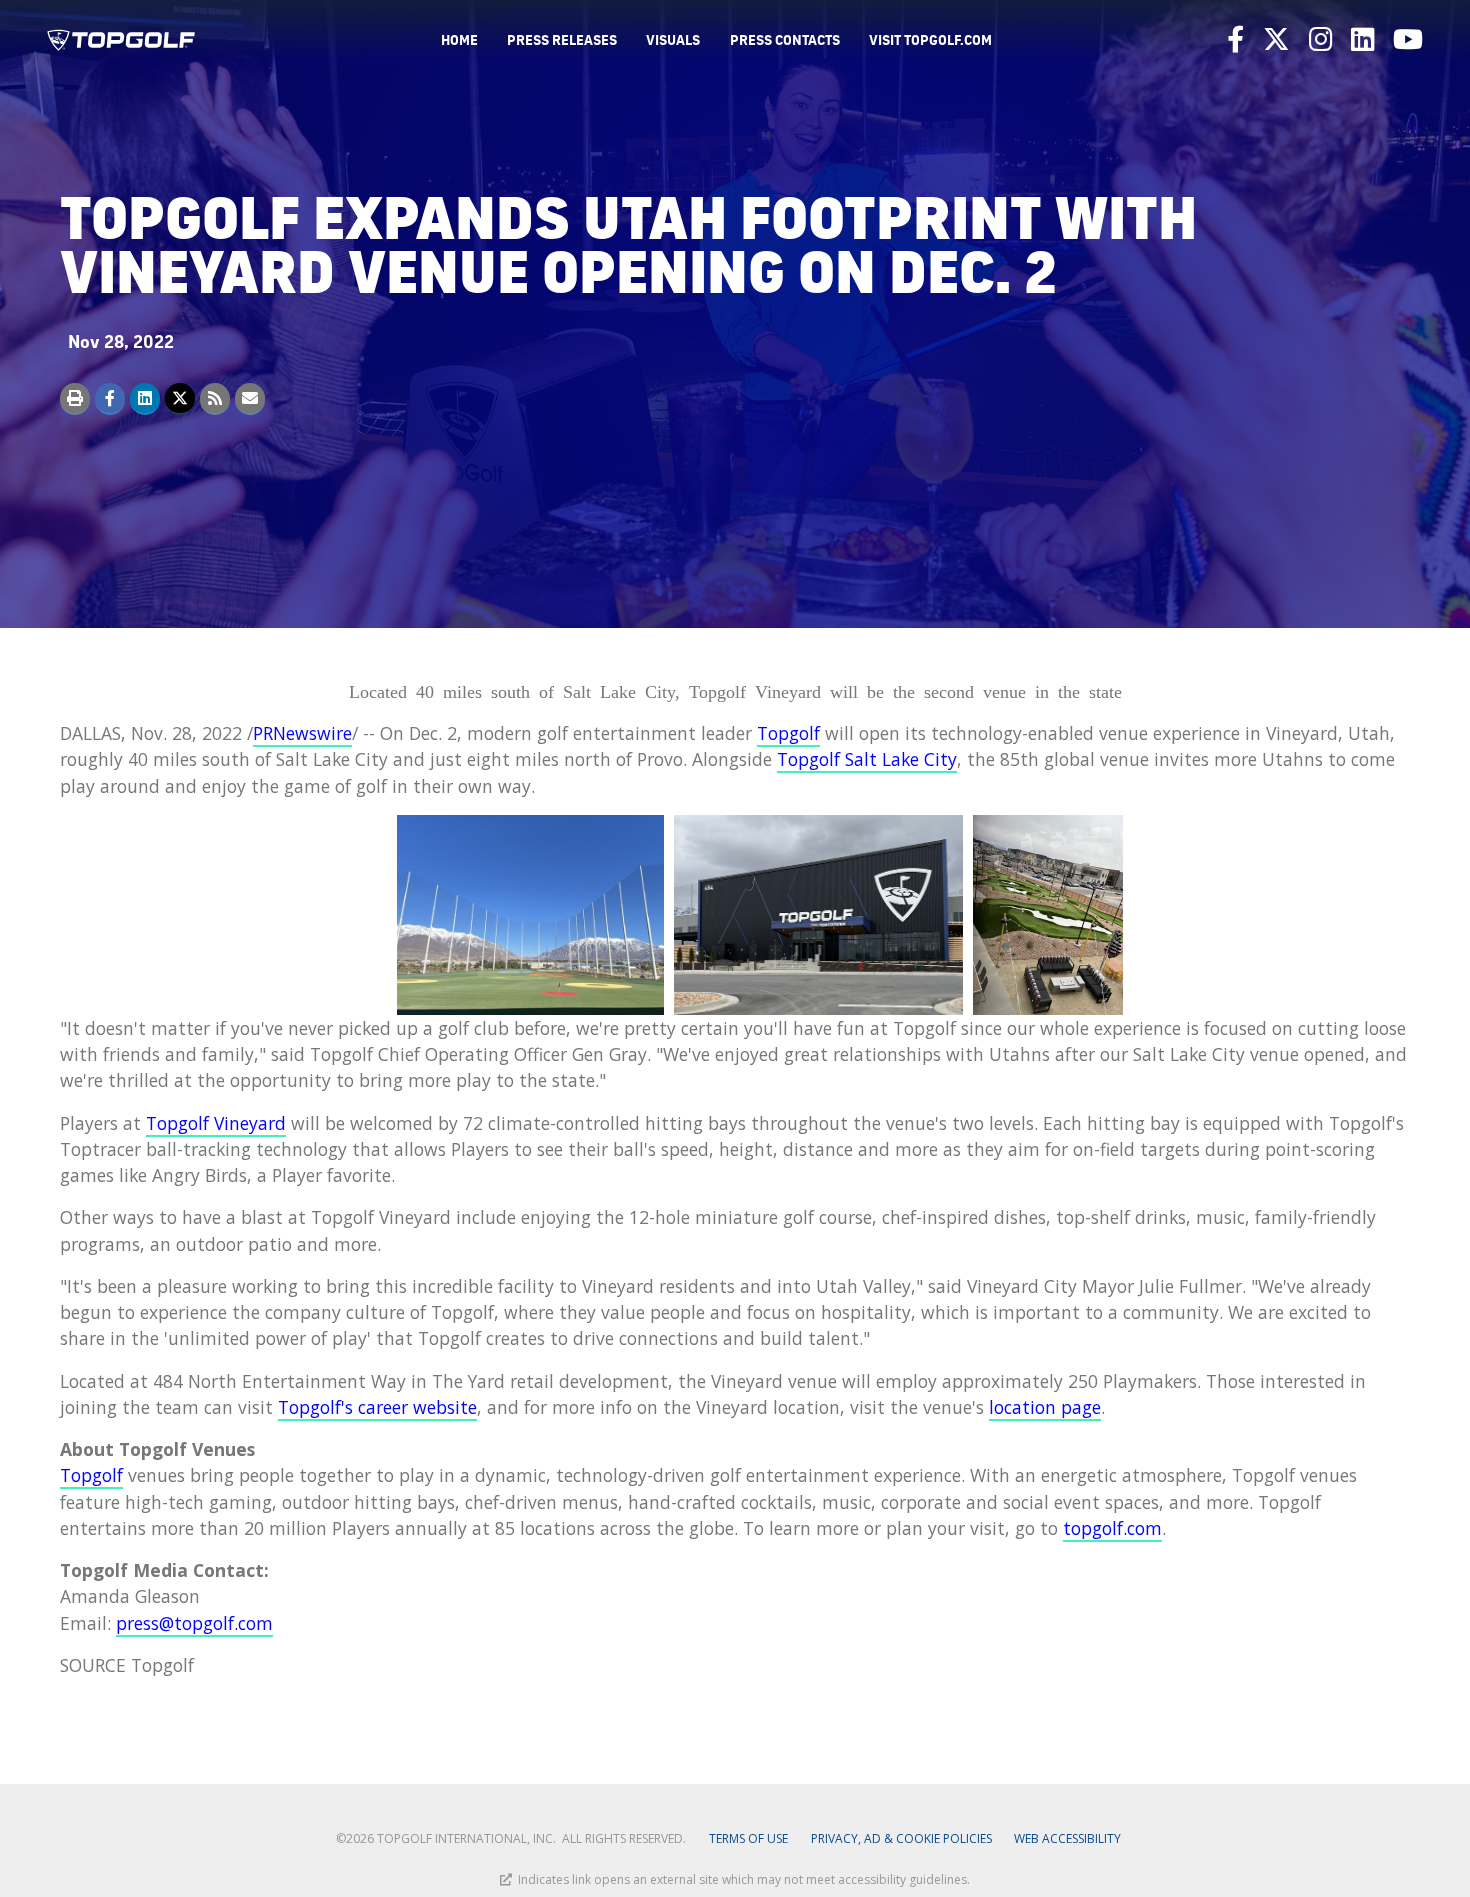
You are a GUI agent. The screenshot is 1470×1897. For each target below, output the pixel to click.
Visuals (673, 39)
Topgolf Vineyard (216, 1123)
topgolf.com (1112, 1528)
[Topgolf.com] (121, 40)
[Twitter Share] (180, 399)
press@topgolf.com (194, 1623)
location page (1045, 1407)
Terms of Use (748, 1838)
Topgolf (788, 733)
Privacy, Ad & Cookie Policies (901, 1838)
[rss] (215, 399)
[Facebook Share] (110, 399)
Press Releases (562, 39)
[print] (75, 399)
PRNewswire (302, 733)
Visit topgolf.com (930, 39)
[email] (250, 399)
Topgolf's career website (377, 1407)
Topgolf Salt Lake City (867, 759)
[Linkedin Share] (145, 399)
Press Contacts (785, 39)
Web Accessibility (1067, 1838)
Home (459, 39)
